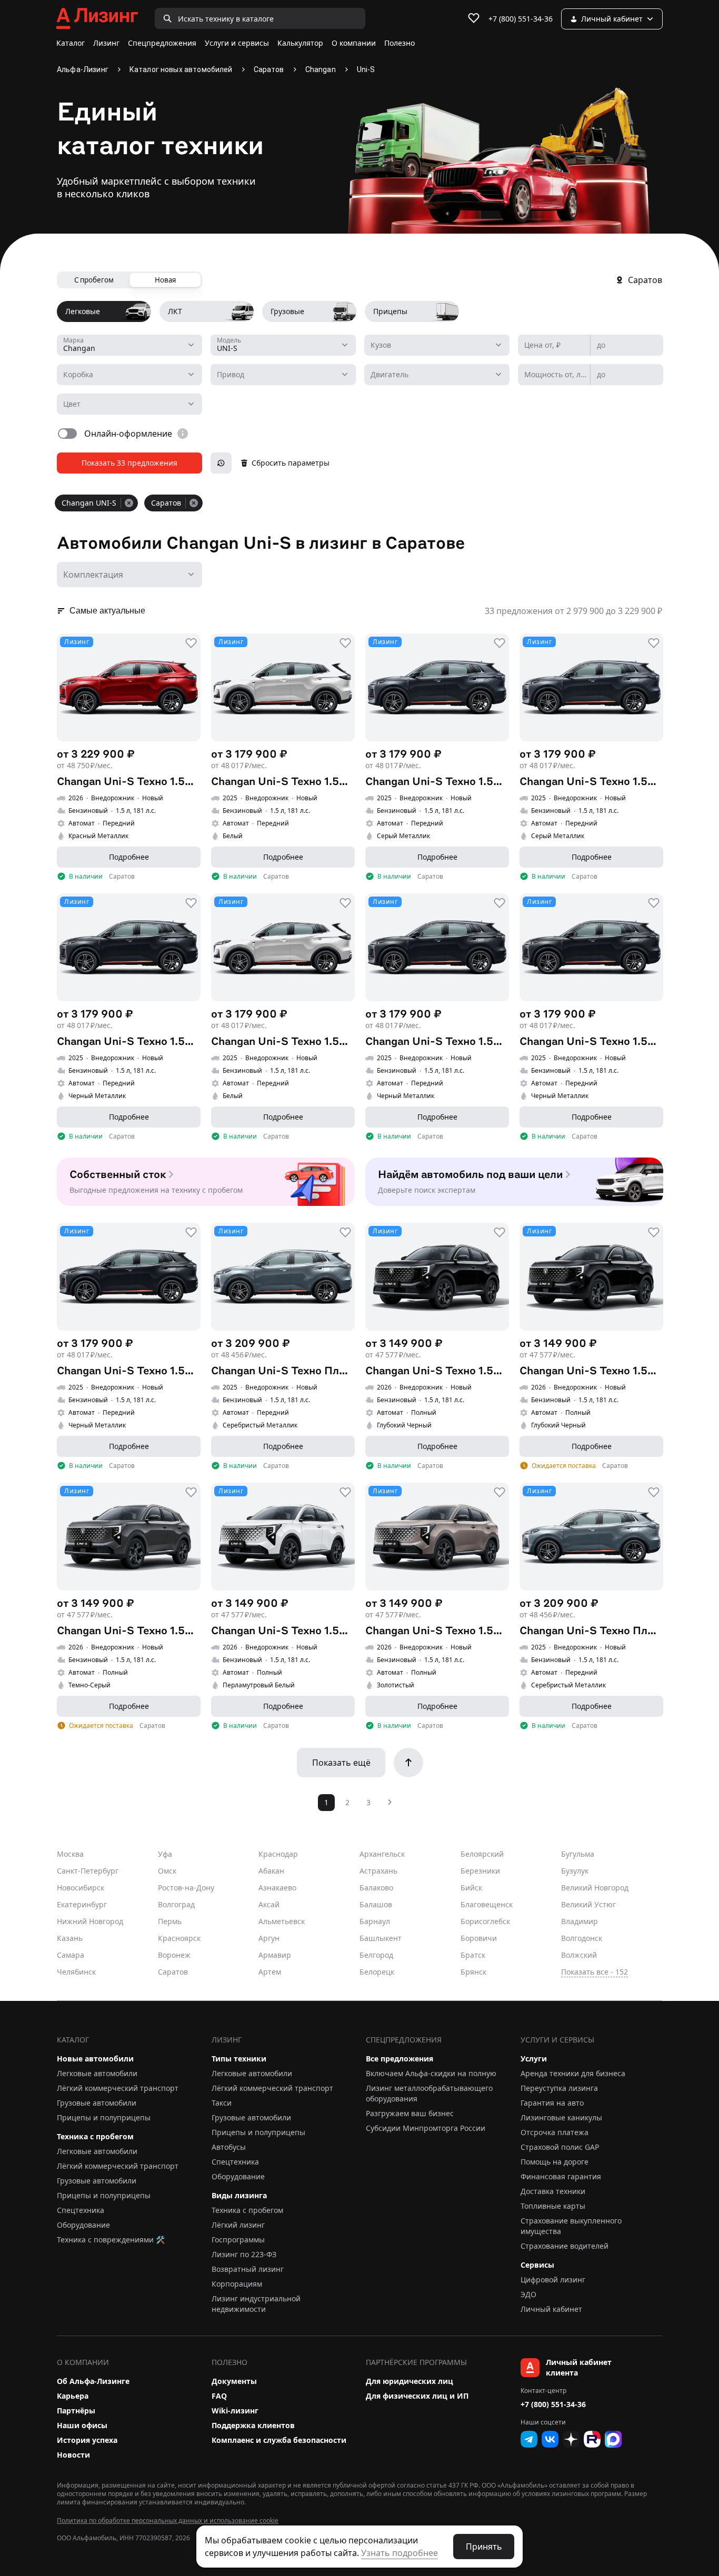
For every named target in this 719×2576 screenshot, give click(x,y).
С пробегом (94, 280)
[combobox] (129, 345)
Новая (165, 280)
